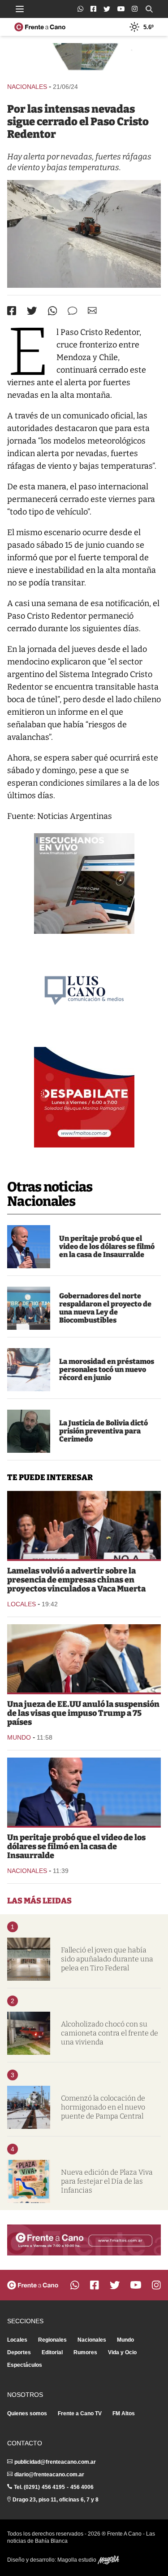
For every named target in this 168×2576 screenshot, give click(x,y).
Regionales (52, 2340)
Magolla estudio (78, 2560)
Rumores (85, 2352)
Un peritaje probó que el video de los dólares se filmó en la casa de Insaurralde (107, 1246)
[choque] (29, 2033)
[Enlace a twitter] (107, 9)
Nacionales (27, 87)
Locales (22, 1604)
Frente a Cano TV (80, 2413)
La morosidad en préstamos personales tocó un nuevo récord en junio (107, 1369)
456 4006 (82, 2487)
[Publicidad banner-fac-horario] (84, 2240)
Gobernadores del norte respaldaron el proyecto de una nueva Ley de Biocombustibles (105, 1308)
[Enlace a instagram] (135, 9)
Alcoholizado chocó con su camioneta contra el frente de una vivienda (110, 2033)
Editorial (52, 2352)
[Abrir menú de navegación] (20, 9)
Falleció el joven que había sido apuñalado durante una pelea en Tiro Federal (107, 1959)
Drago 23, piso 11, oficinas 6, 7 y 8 (56, 2500)
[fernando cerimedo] (29, 1431)
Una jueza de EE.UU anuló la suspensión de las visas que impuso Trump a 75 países (83, 1713)
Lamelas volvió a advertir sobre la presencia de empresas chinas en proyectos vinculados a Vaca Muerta (76, 1580)
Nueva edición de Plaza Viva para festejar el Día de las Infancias (107, 2181)
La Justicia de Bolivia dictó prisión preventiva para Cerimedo (103, 1431)
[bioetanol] (29, 1308)
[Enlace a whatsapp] (80, 9)
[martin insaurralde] (29, 1247)
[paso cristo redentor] (84, 234)
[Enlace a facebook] (93, 9)
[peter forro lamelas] (84, 1525)
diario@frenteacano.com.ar (49, 2475)
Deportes (19, 2352)
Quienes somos (27, 2413)
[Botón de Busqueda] (149, 9)
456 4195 (53, 2487)
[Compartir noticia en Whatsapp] (53, 311)
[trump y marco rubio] (84, 1658)
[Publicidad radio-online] (84, 884)
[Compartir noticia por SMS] (72, 311)
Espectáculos (25, 2365)
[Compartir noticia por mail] (92, 310)
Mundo (19, 1737)
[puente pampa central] (29, 2107)
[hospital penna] (29, 1959)
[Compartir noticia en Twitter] (32, 311)
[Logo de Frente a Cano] (40, 27)
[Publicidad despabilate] (84, 1097)
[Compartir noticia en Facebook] (12, 311)
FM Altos (124, 2413)
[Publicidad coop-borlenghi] (84, 59)
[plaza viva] (29, 2181)
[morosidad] (29, 1370)
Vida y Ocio (122, 2352)
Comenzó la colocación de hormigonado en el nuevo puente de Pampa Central (103, 2107)
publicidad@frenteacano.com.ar (55, 2462)
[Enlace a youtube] (121, 9)
